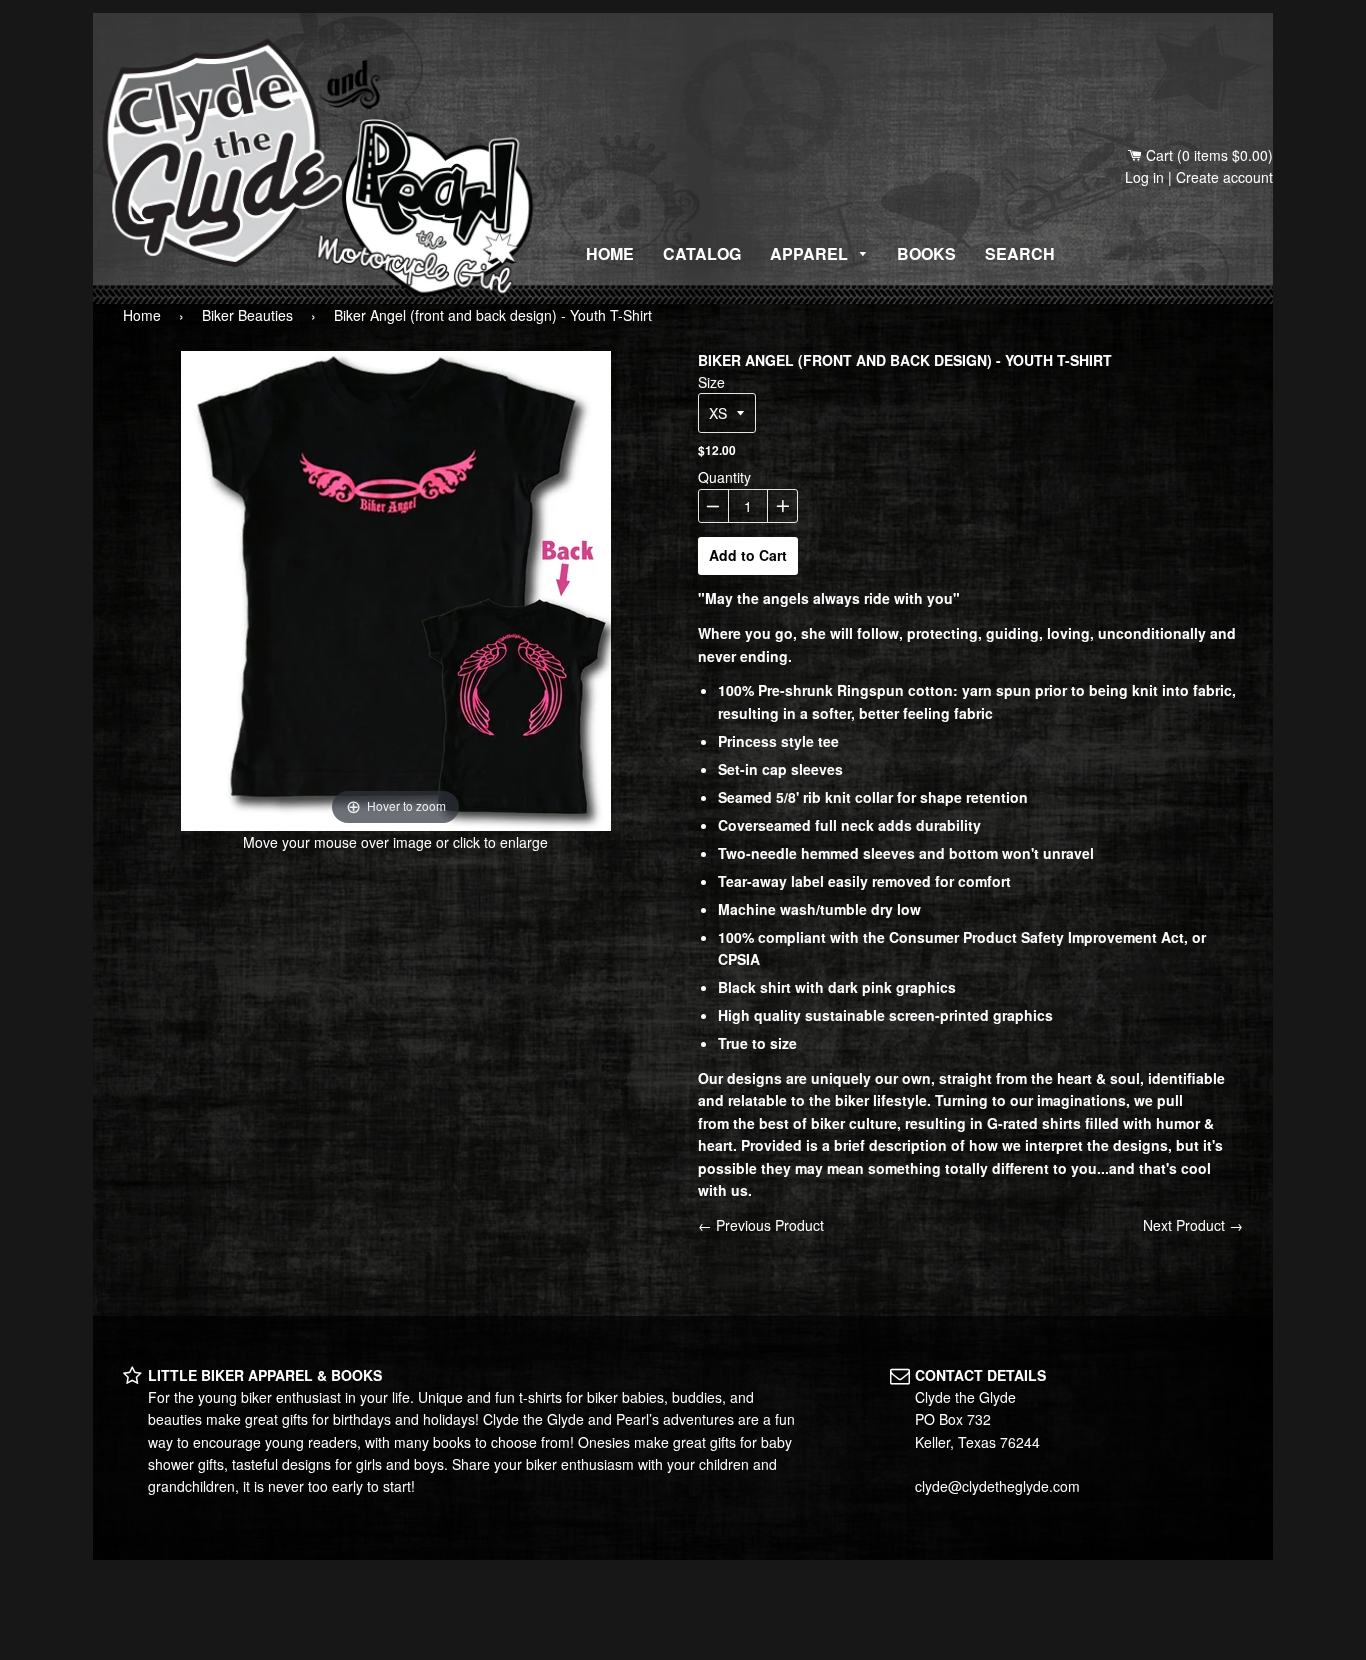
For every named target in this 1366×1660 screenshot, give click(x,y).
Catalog (702, 253)
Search (1020, 253)
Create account (1224, 177)
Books (926, 253)
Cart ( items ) (1207, 155)
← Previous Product (761, 1225)
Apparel (811, 253)
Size (711, 382)
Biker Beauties (247, 315)
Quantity (724, 477)
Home (610, 253)
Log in (1144, 177)
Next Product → (1193, 1225)
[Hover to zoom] (396, 589)
